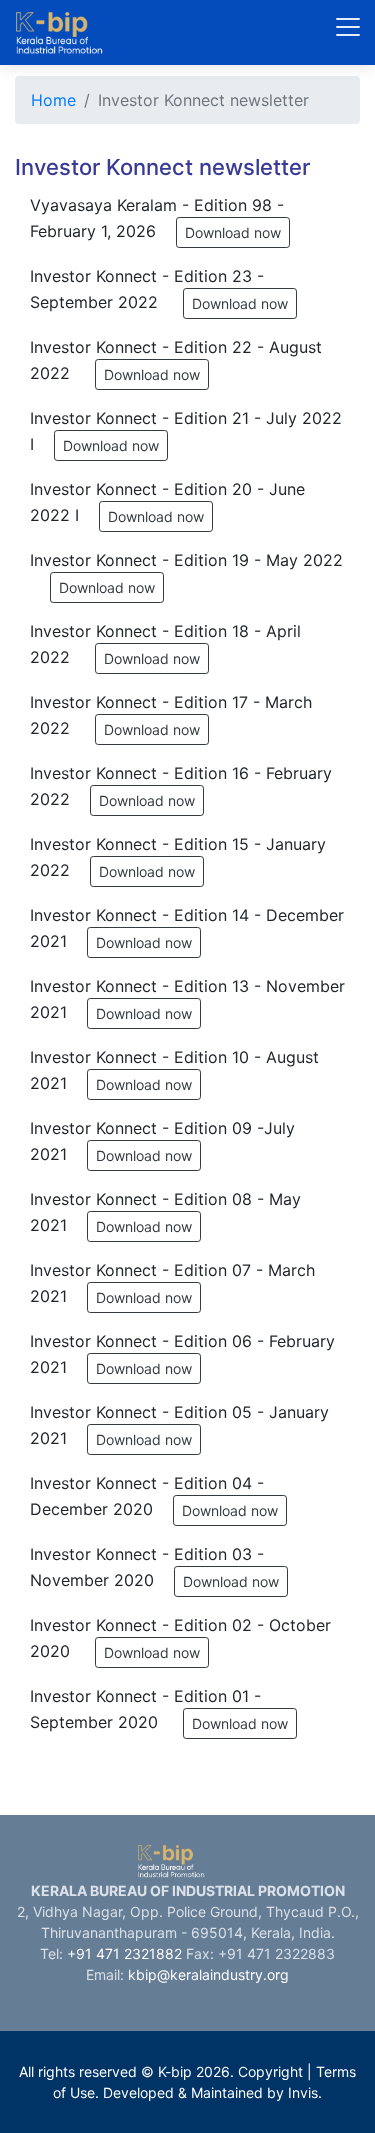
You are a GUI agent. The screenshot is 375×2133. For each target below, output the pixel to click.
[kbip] (81, 32)
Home (53, 100)
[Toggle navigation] (348, 27)
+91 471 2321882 (124, 1953)
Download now (233, 232)
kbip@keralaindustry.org (208, 1974)
